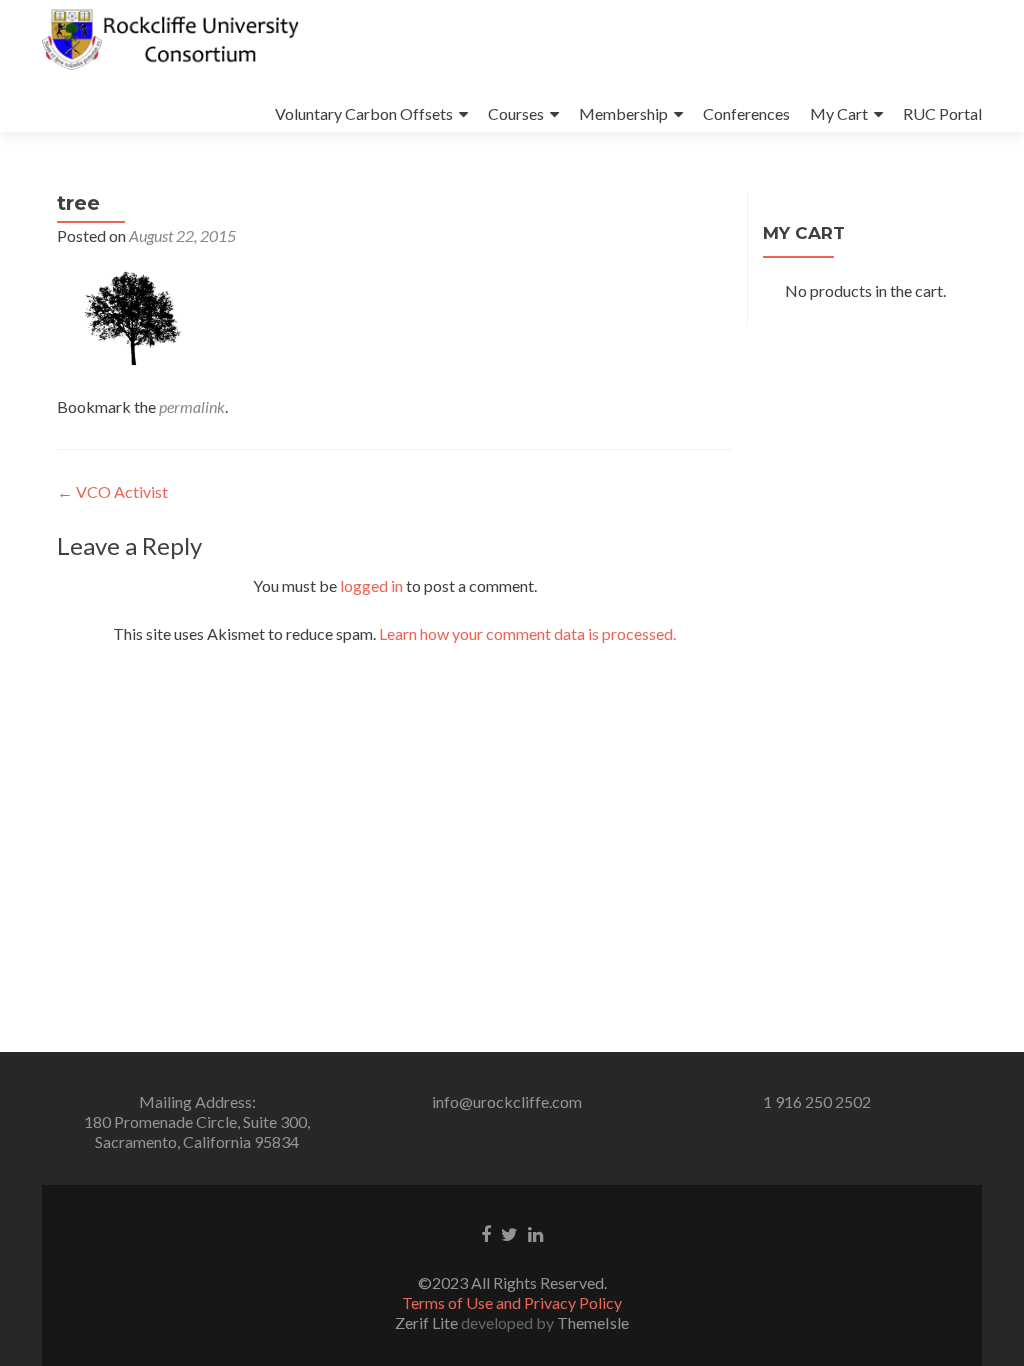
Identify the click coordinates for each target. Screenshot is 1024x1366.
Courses (516, 113)
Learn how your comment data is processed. (527, 633)
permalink (192, 406)
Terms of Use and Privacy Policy (512, 1302)
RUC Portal (942, 113)
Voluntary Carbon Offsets (364, 113)
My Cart (839, 113)
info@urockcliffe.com (507, 1101)
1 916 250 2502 (817, 1101)
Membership (623, 113)
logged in (371, 585)
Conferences (746, 113)
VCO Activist (112, 491)
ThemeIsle (593, 1322)
